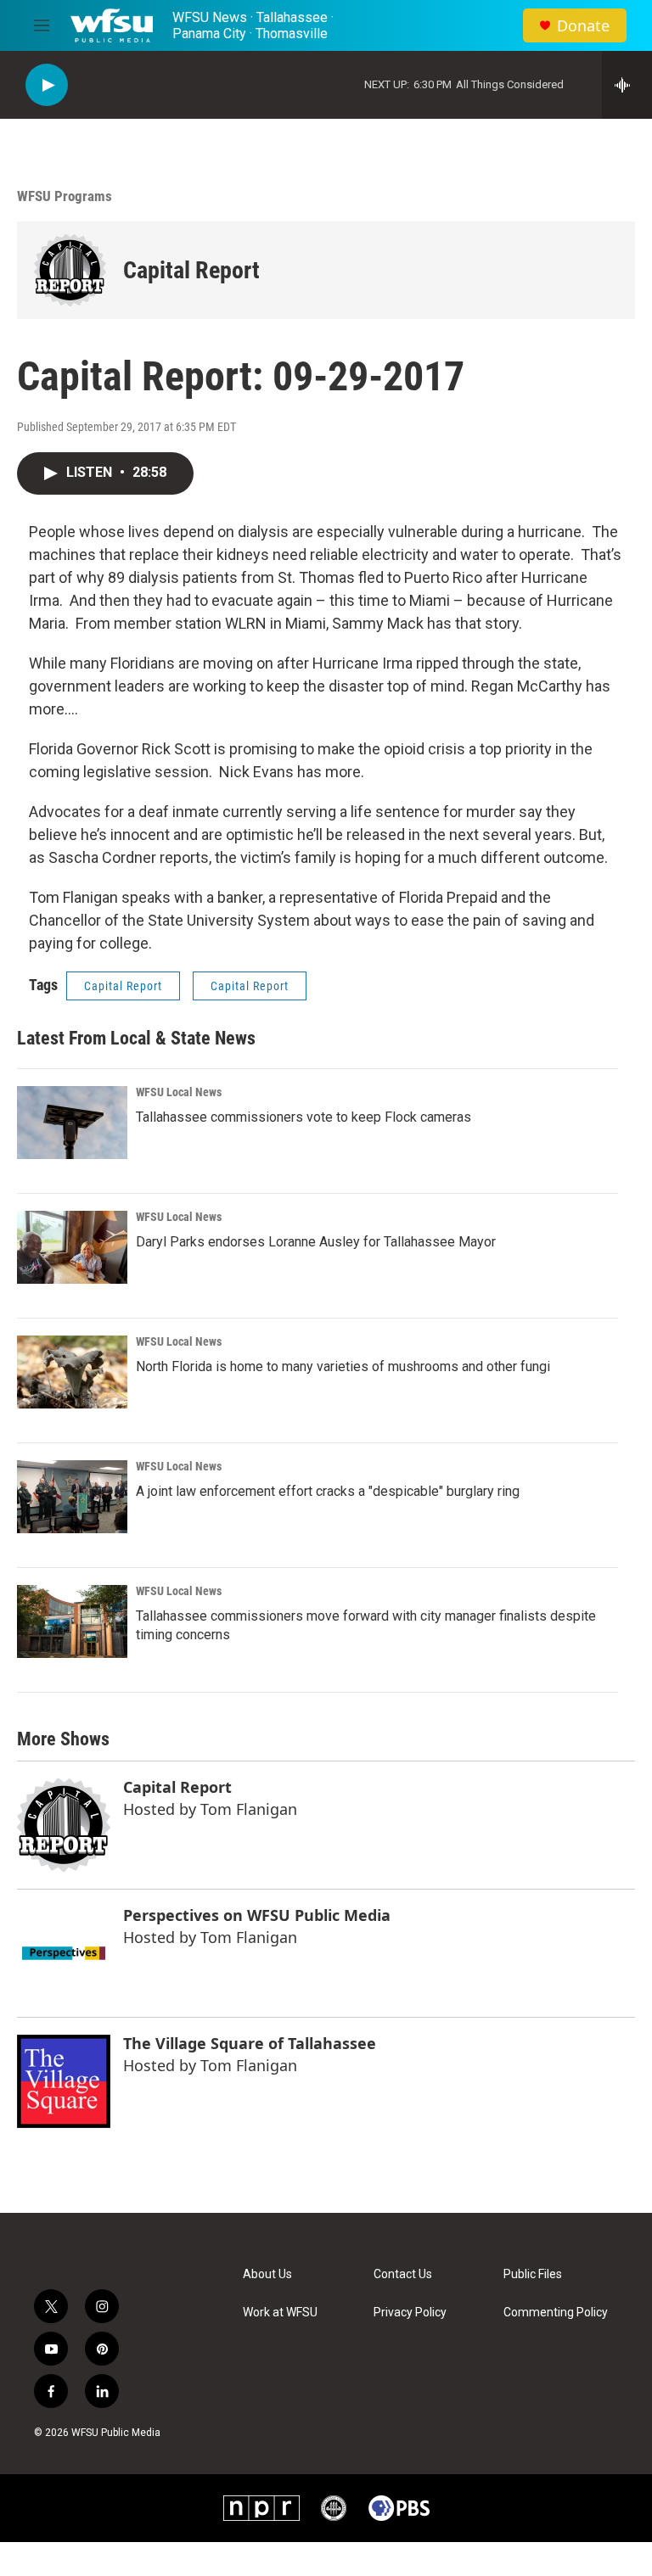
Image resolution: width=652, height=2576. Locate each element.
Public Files (533, 2274)
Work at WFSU (280, 2313)
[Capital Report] (70, 270)
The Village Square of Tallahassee (250, 2043)
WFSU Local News (179, 1092)
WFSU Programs (65, 196)
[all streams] (627, 85)
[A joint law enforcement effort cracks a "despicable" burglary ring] (72, 1497)
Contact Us (403, 2274)
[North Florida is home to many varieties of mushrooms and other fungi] (72, 1372)
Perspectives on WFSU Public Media (257, 1915)
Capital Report (191, 270)
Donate (583, 26)
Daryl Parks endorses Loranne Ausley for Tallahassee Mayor (316, 1242)
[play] (47, 85)
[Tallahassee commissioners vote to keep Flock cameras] (72, 1123)
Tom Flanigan (249, 1809)
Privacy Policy (410, 2313)
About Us (267, 2274)
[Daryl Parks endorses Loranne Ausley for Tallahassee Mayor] (72, 1247)
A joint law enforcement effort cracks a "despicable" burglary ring (328, 1491)
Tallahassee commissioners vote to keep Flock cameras (304, 1117)
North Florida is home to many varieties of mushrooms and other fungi (343, 1366)
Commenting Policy (556, 2313)
